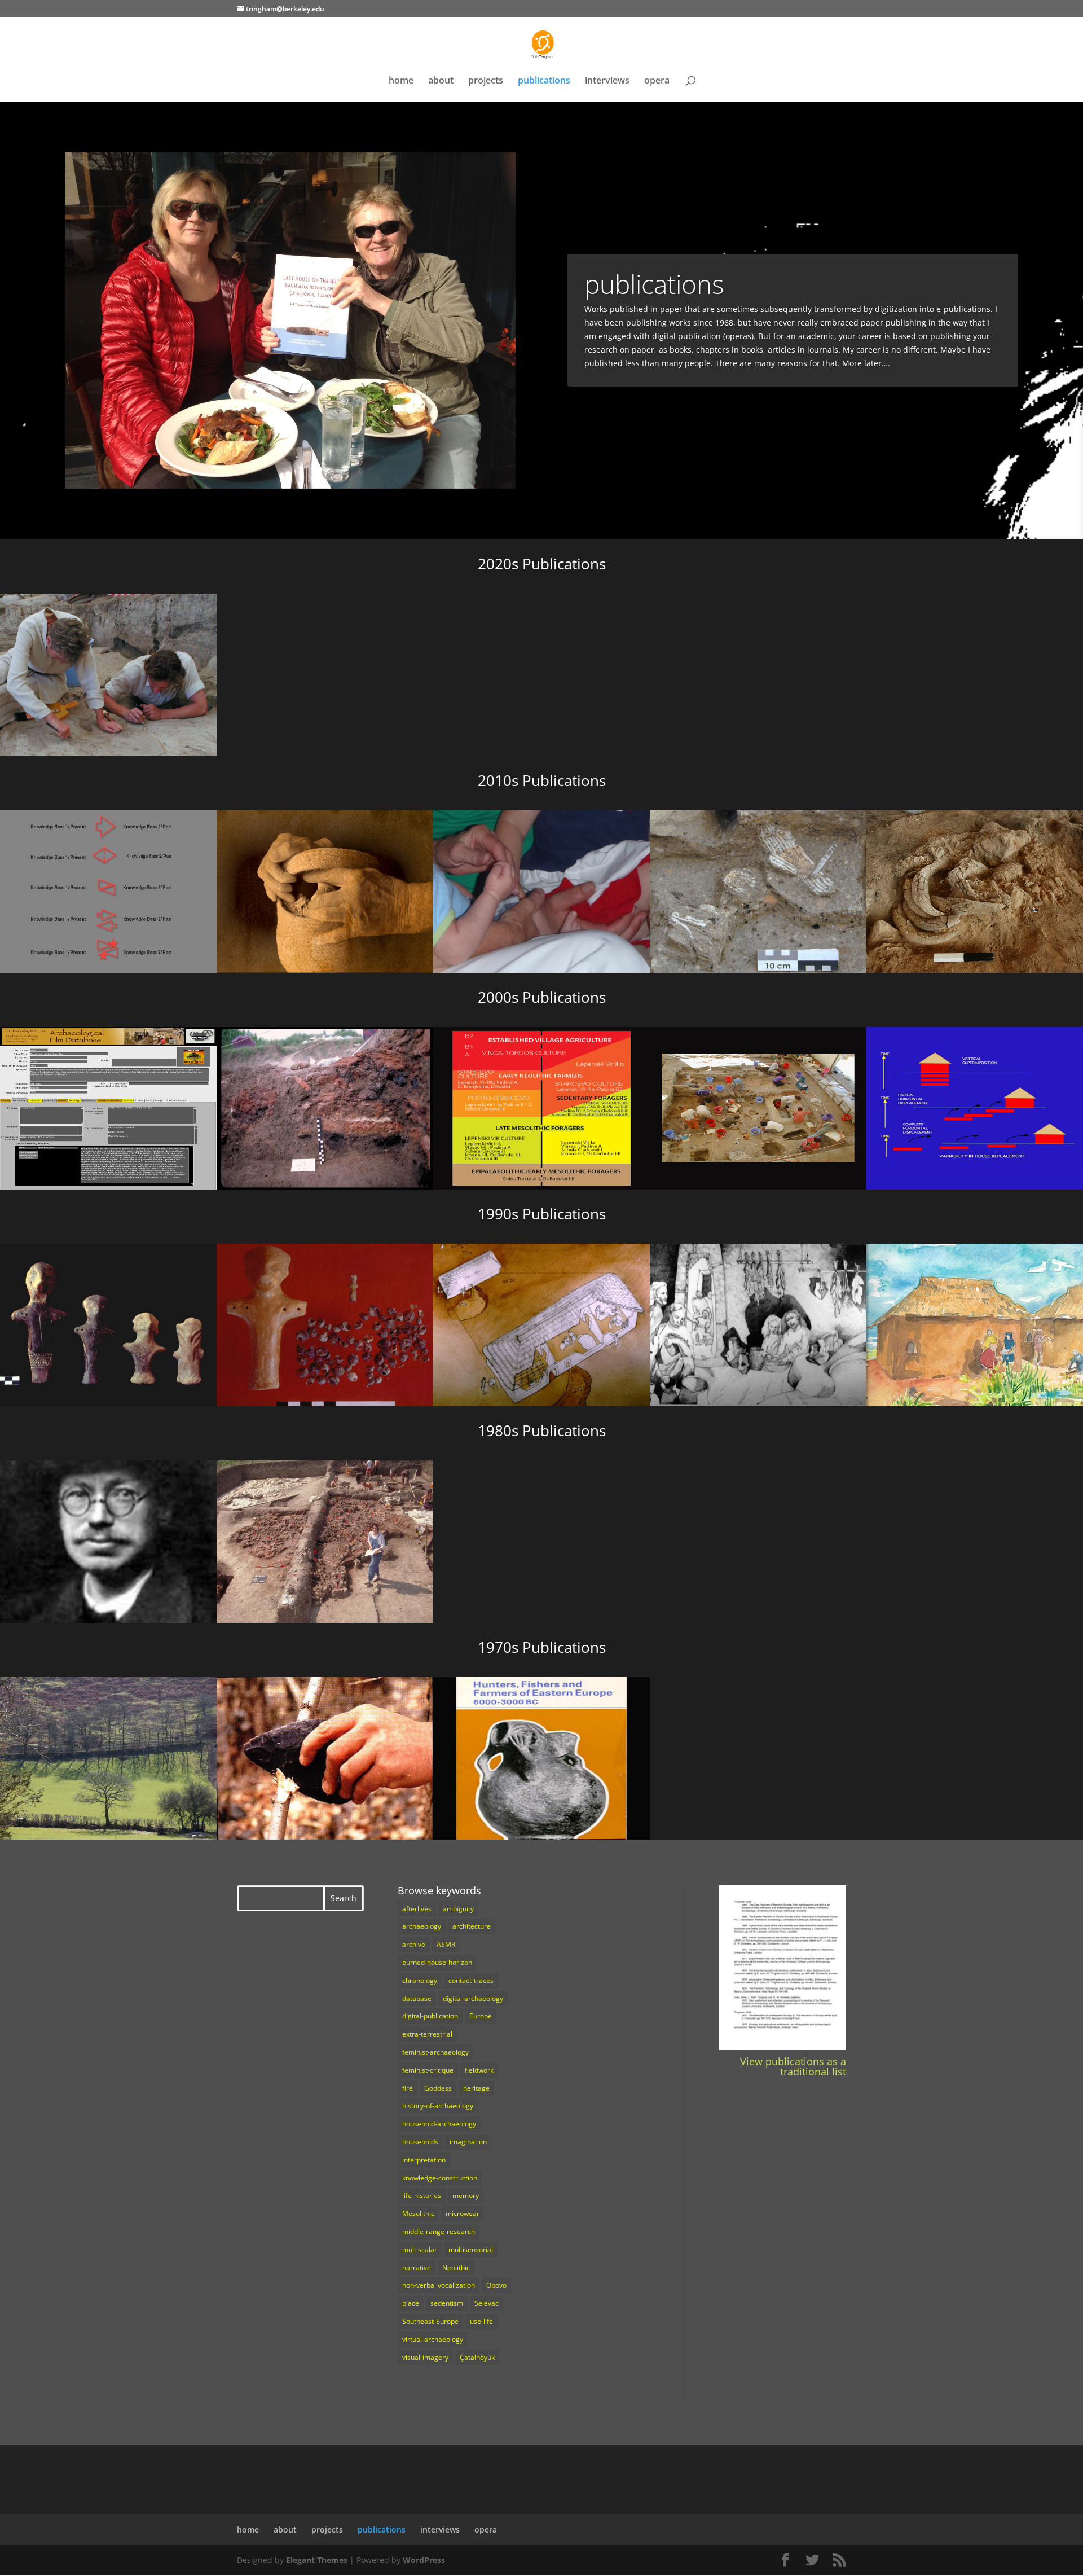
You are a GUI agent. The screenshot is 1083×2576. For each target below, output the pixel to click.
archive (414, 1944)
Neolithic (456, 2268)
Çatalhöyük (477, 2357)
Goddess (438, 2088)
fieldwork (479, 2070)
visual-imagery (425, 2357)
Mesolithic (418, 2213)
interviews (607, 81)
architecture (472, 1926)
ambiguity (458, 1909)
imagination (468, 2142)
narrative (417, 2268)
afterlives (417, 1909)
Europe (481, 2016)
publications (544, 81)
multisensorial (471, 2250)
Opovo (496, 2285)
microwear (463, 2213)
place (411, 2303)
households (420, 2142)
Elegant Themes (317, 2560)
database (417, 1998)
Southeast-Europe (430, 2321)
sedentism (447, 2303)
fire (408, 2088)
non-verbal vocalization (439, 2285)
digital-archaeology (473, 1998)
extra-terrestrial (427, 2034)
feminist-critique (428, 2070)
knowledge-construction (440, 2178)
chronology (420, 1980)
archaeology (422, 1926)
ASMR (446, 1944)
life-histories (422, 2195)
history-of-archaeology (438, 2106)
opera (657, 81)
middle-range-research (439, 2231)
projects (486, 81)
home (401, 81)
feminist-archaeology (435, 2052)
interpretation (424, 2160)
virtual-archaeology (433, 2339)
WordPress (424, 2560)
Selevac (487, 2303)
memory (466, 2195)
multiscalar (420, 2250)
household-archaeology (439, 2124)
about (441, 81)
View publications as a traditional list (793, 2066)
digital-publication (430, 2016)
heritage (476, 2088)
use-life (481, 2321)
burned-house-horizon (437, 1962)
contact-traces (471, 1980)
